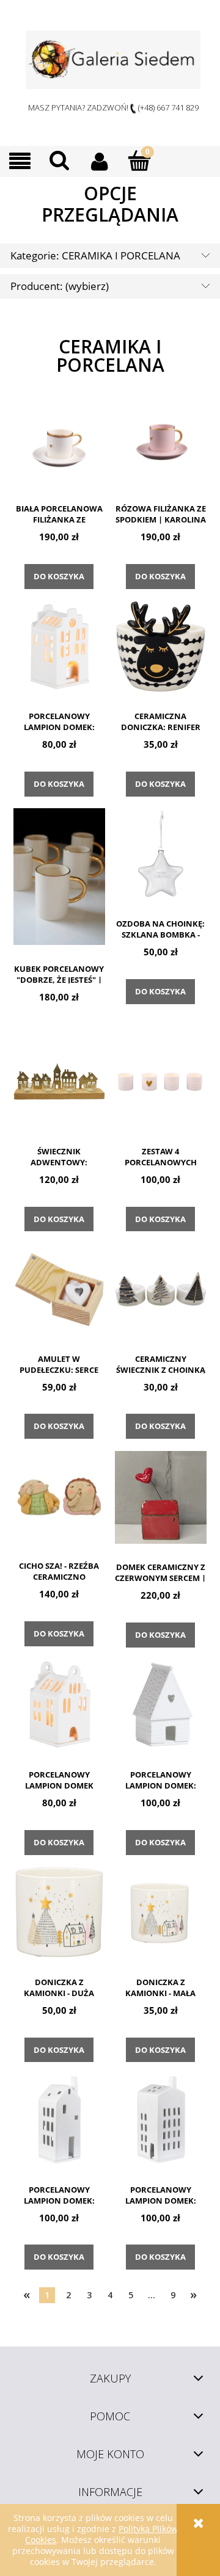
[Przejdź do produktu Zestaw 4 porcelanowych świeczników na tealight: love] (160, 1082)
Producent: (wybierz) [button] (60, 286)
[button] (20, 161)
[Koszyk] (139, 161)
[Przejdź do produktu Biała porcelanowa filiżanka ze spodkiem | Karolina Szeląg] (59, 440)
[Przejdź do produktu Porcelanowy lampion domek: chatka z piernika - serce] (160, 1705)
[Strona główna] (113, 60)
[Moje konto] (99, 161)
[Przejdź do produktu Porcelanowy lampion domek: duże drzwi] (59, 2120)
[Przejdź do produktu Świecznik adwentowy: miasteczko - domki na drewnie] (59, 1082)
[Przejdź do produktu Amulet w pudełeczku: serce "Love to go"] (59, 1289)
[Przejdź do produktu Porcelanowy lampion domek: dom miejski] (59, 646)
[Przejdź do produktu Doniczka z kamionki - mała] (160, 1912)
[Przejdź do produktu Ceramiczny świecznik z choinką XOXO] (160, 1289)
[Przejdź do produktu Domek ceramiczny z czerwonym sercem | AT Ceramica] (160, 1497)
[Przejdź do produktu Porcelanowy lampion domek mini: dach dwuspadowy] (59, 1705)
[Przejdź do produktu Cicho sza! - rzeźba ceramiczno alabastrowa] (59, 1497)
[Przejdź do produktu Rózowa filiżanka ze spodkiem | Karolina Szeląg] (160, 440)
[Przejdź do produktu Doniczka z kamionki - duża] (59, 1912)
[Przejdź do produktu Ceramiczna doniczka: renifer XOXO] (160, 646)
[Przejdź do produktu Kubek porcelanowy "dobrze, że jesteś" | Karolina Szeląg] (59, 877)
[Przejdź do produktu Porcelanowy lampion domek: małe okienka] (160, 2120)
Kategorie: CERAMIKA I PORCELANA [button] (95, 255)
